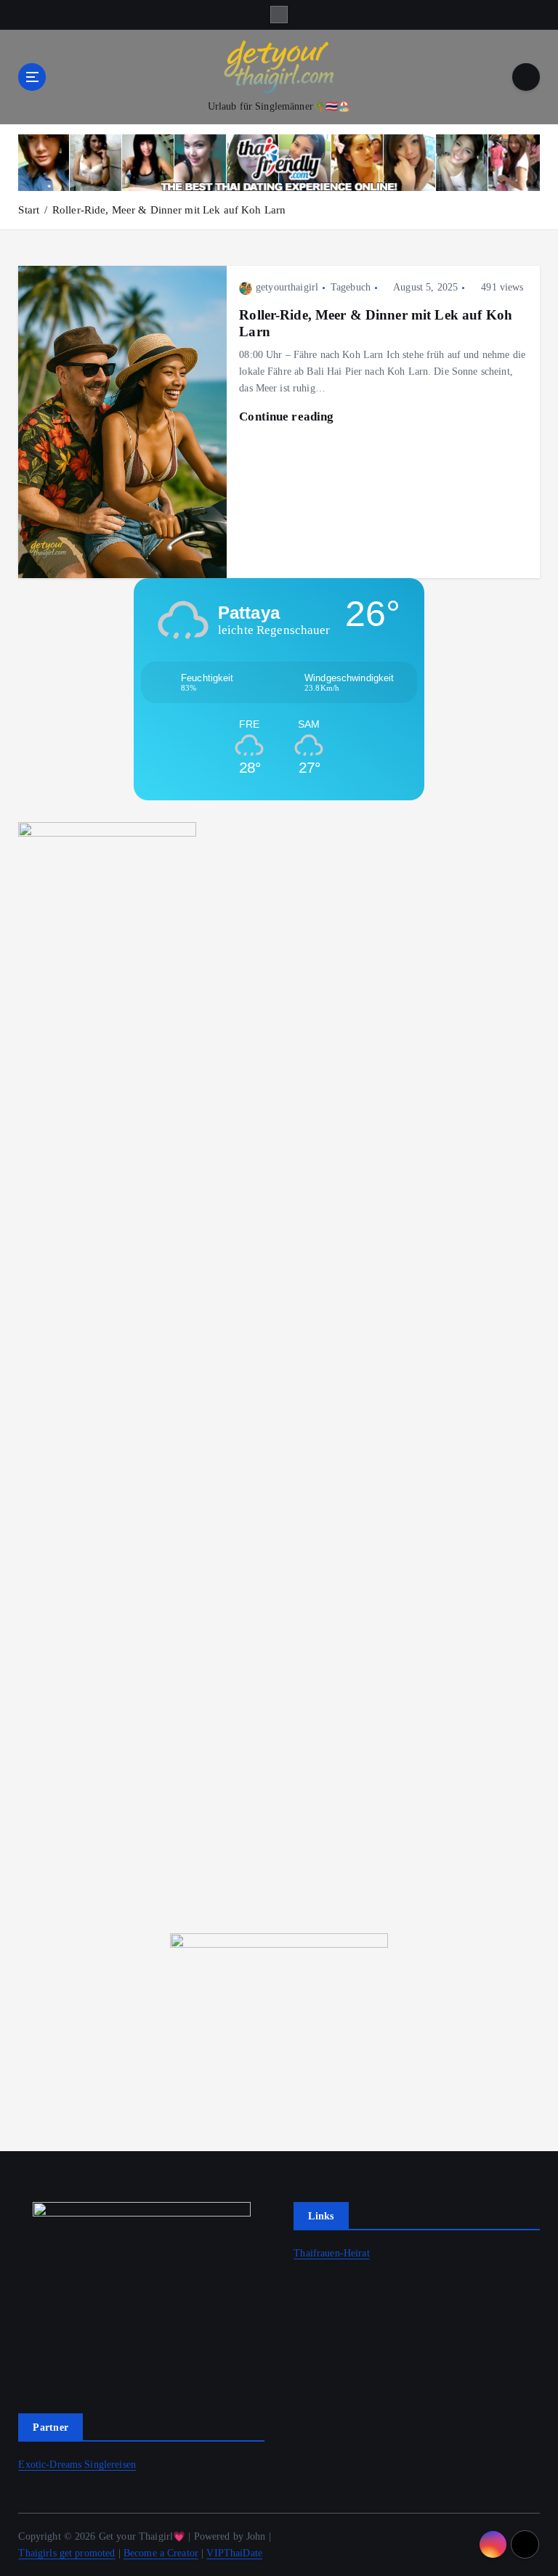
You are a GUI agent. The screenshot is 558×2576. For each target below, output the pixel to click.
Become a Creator (161, 2553)
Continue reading (288, 417)
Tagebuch (351, 287)
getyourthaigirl (287, 287)
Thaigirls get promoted (66, 2553)
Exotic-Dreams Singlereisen (77, 2465)
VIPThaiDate (234, 2553)
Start (29, 210)
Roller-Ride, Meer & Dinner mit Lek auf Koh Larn (169, 210)
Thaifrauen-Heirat (331, 2253)
